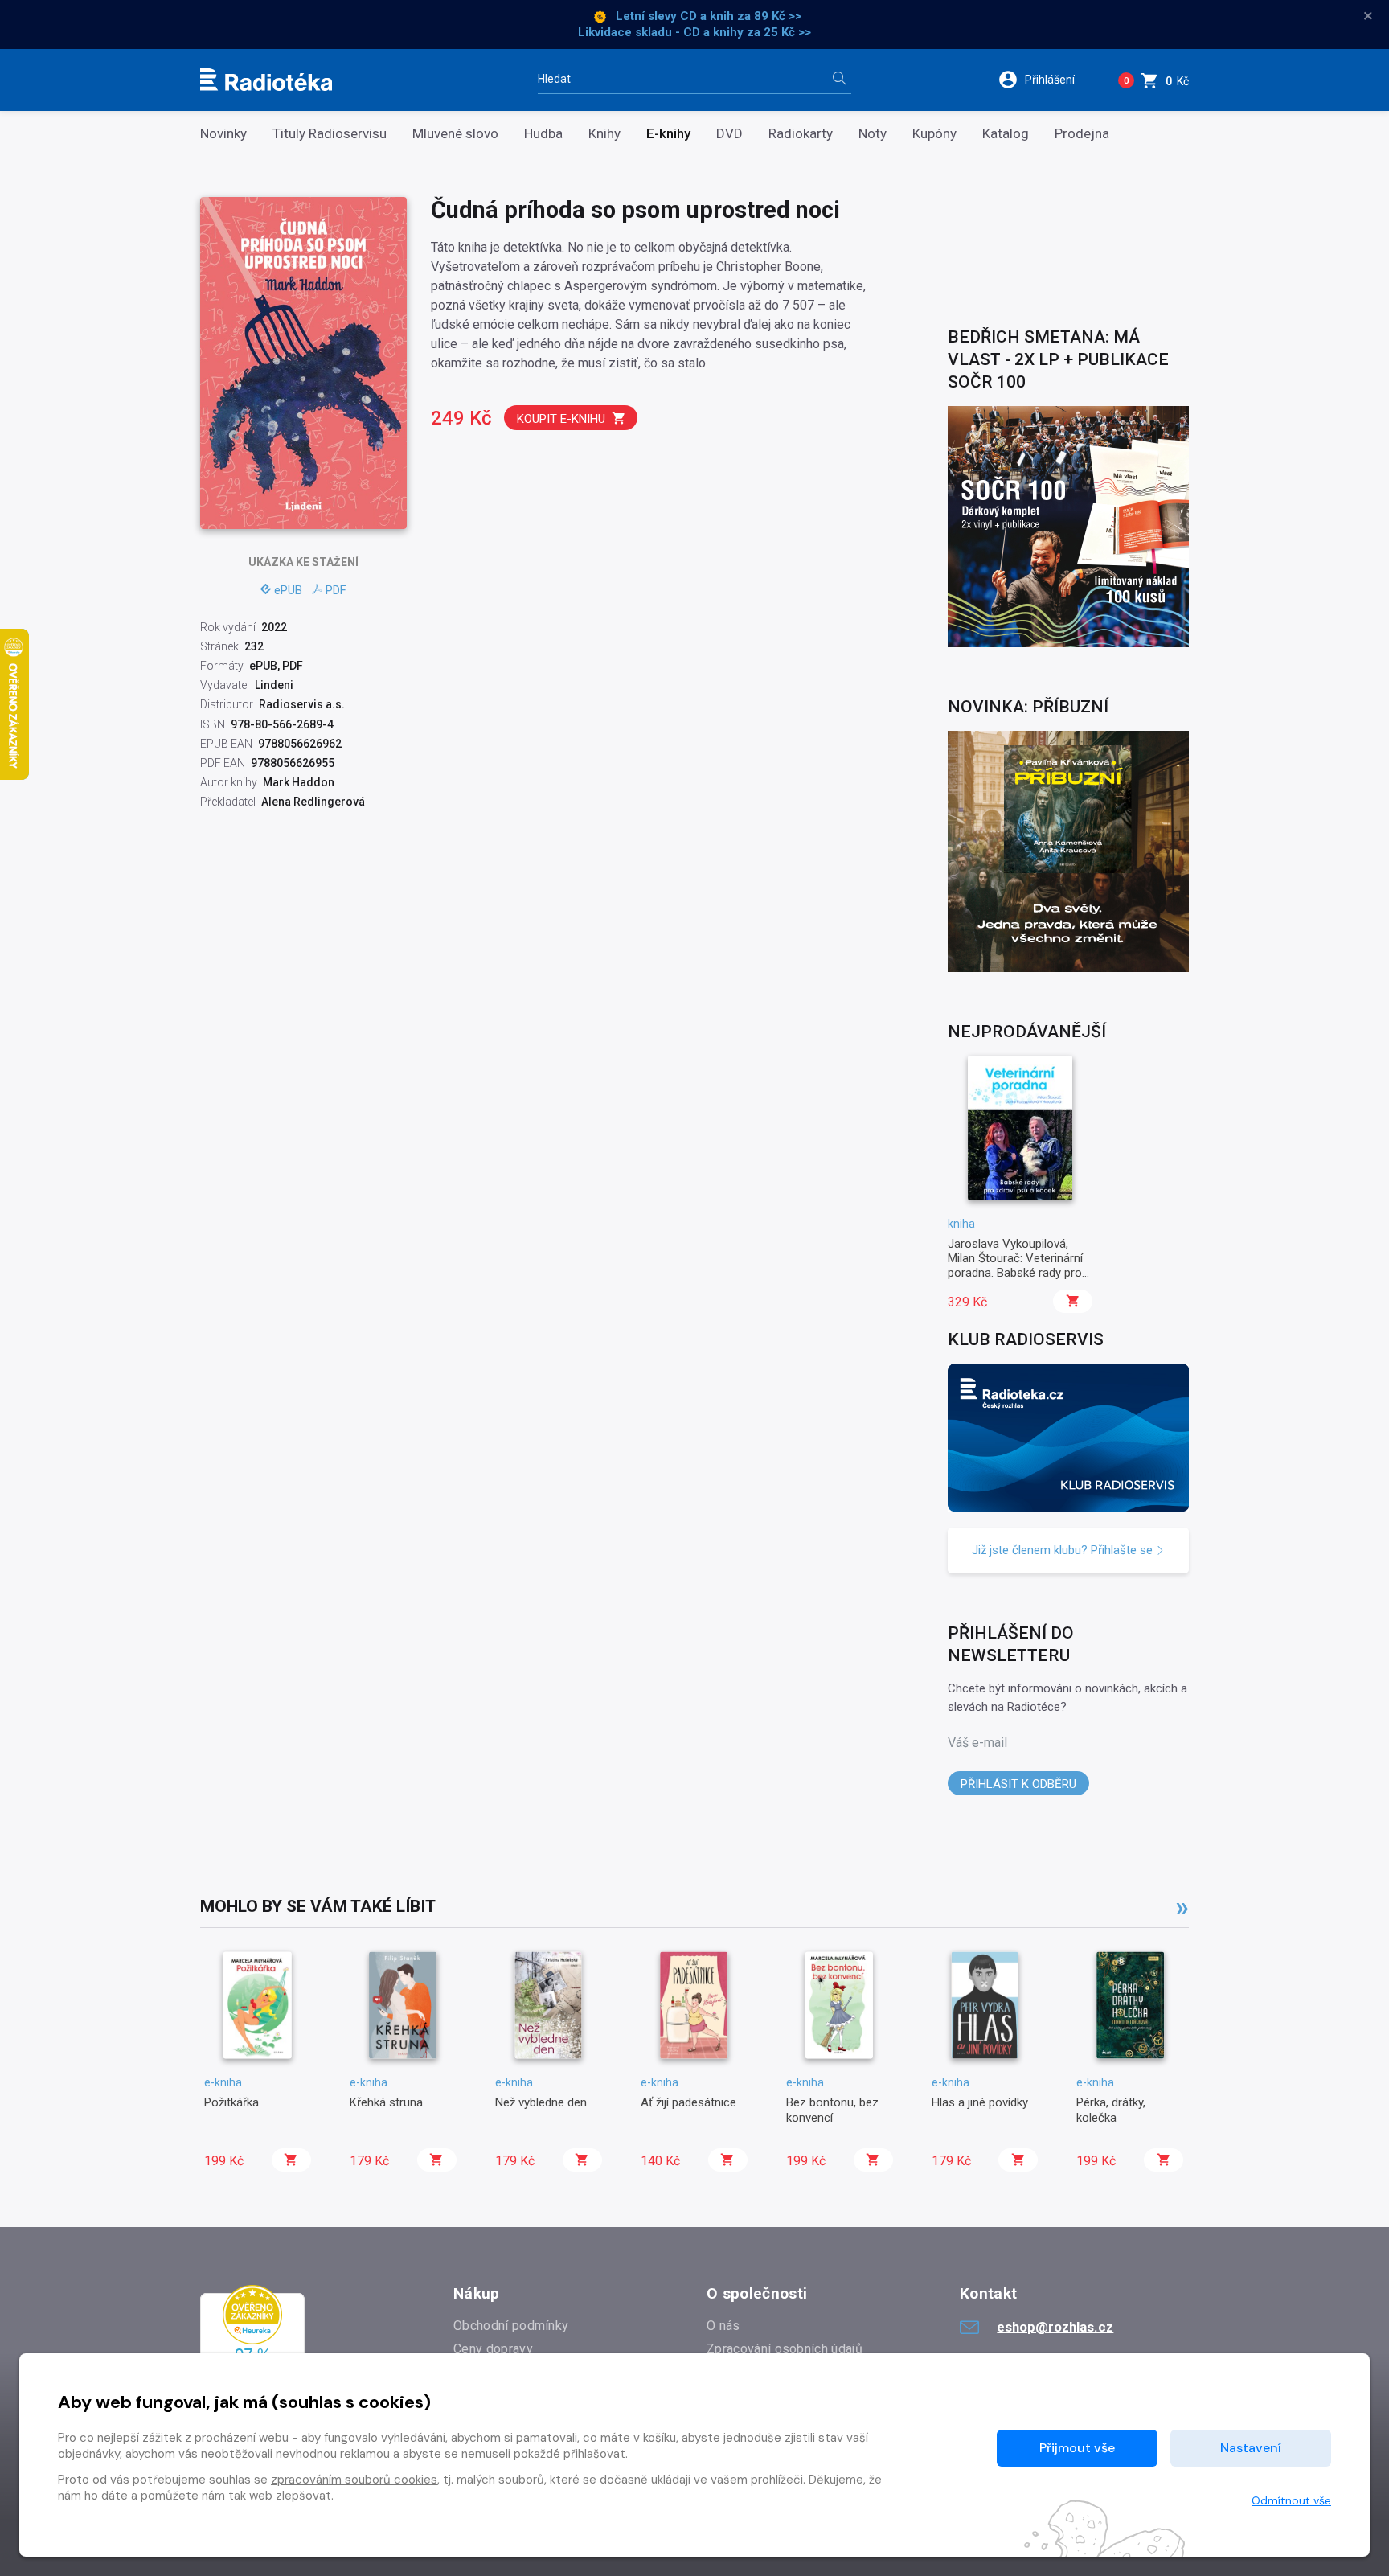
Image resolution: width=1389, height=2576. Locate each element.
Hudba (543, 134)
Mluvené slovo (455, 134)
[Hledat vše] (839, 80)
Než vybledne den (541, 2102)
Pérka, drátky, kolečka (1111, 2110)
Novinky (223, 134)
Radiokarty (801, 134)
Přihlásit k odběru (1018, 1784)
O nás (723, 2326)
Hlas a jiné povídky (980, 2102)
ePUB (288, 590)
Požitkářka (231, 2102)
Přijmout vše (1077, 2448)
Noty (873, 134)
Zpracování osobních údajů (785, 2349)
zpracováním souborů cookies (354, 2480)
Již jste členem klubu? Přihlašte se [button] (1064, 1550)
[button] (1047, 80)
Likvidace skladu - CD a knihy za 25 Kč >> (694, 32)
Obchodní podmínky (511, 2326)
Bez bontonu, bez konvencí (832, 2110)
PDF (336, 590)
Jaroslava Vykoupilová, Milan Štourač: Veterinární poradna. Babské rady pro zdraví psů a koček (1015, 1266)
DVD (729, 134)
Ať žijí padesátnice (688, 2102)
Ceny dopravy (493, 2349)
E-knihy (668, 134)
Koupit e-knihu (561, 419)
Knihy (604, 134)
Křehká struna (386, 2102)
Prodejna (1082, 134)
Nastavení (1251, 2448)
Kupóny (934, 134)
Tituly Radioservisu (330, 134)
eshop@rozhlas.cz (1055, 2327)
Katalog (1006, 134)
